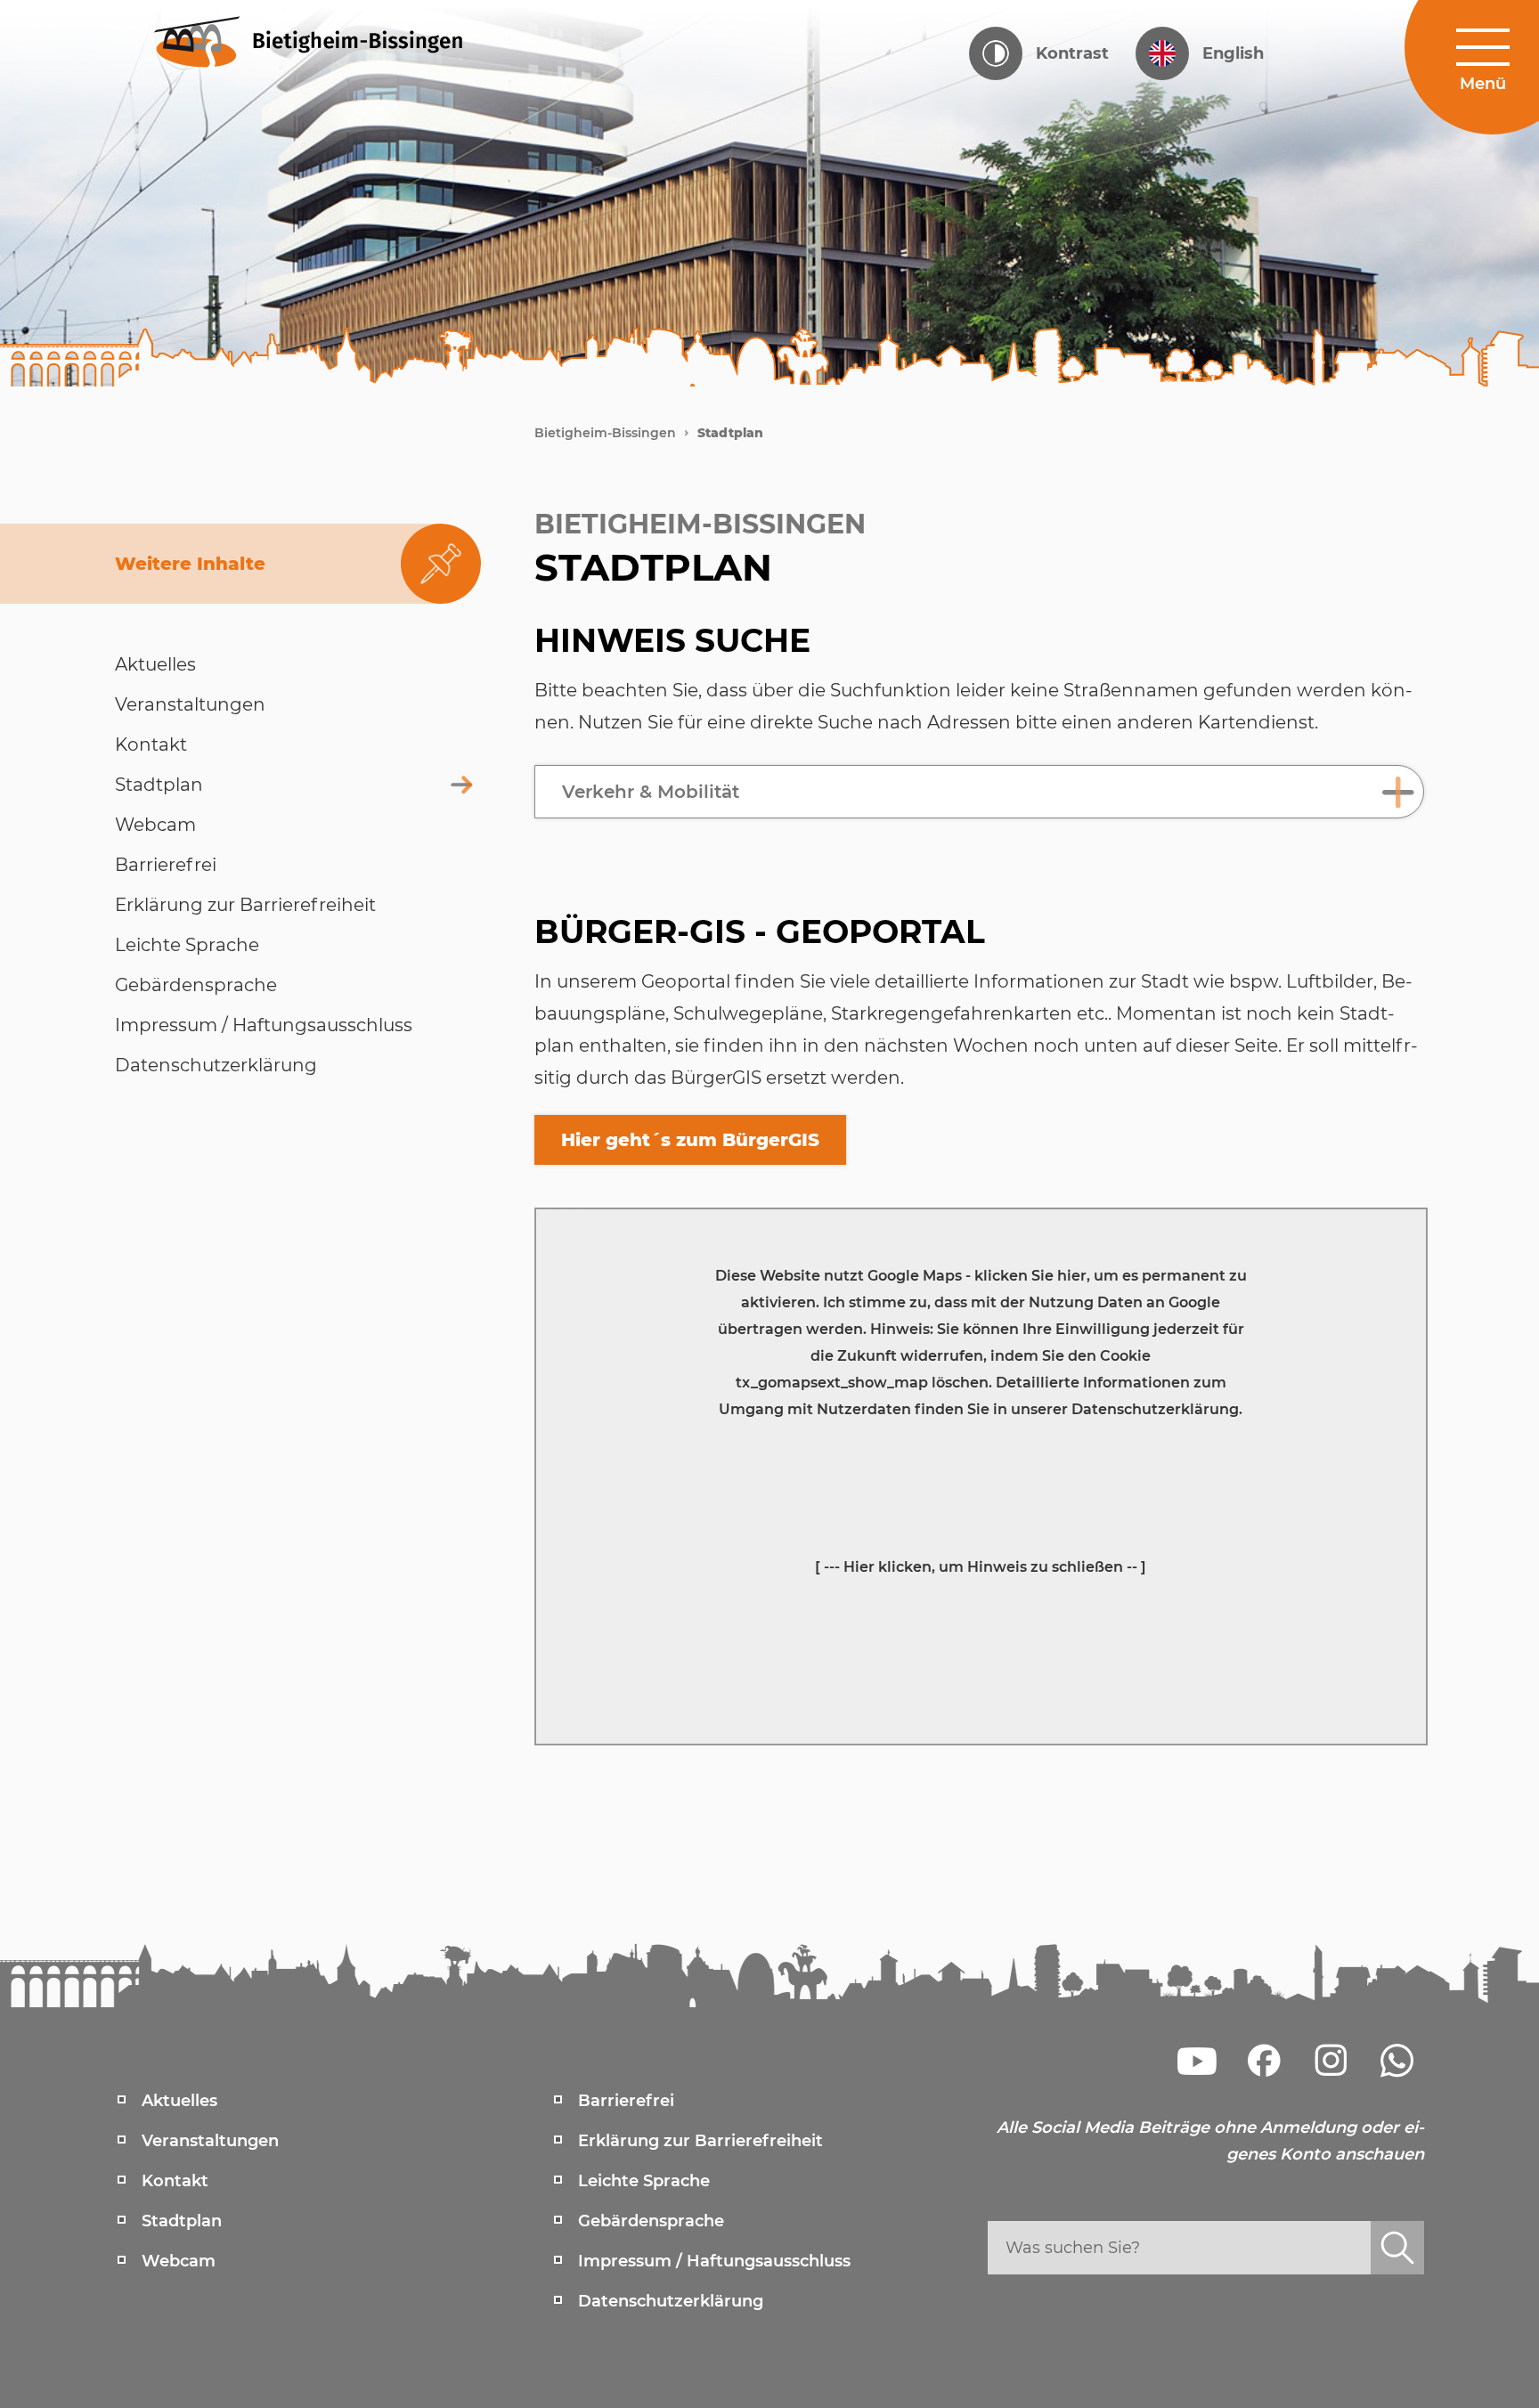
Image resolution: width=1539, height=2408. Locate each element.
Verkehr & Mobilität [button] (651, 792)
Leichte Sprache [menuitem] (644, 2181)
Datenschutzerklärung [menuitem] (671, 2301)
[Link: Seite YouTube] (1197, 2061)
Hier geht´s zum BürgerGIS (690, 1140)
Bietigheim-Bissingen (605, 433)
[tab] (979, 792)
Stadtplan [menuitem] (182, 2221)
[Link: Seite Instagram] (1331, 2061)
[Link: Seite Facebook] (1264, 2061)
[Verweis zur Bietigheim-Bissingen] (342, 40)
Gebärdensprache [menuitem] (651, 2221)
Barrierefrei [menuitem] (626, 2101)
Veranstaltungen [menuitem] (210, 2141)
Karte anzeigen (562, 1213)
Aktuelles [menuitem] (179, 2101)
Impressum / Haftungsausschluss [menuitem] (714, 2261)
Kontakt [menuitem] (175, 2181)
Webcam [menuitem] (179, 2261)
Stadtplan (730, 433)
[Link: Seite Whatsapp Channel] (1397, 2061)
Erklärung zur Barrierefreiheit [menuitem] (700, 2141)
